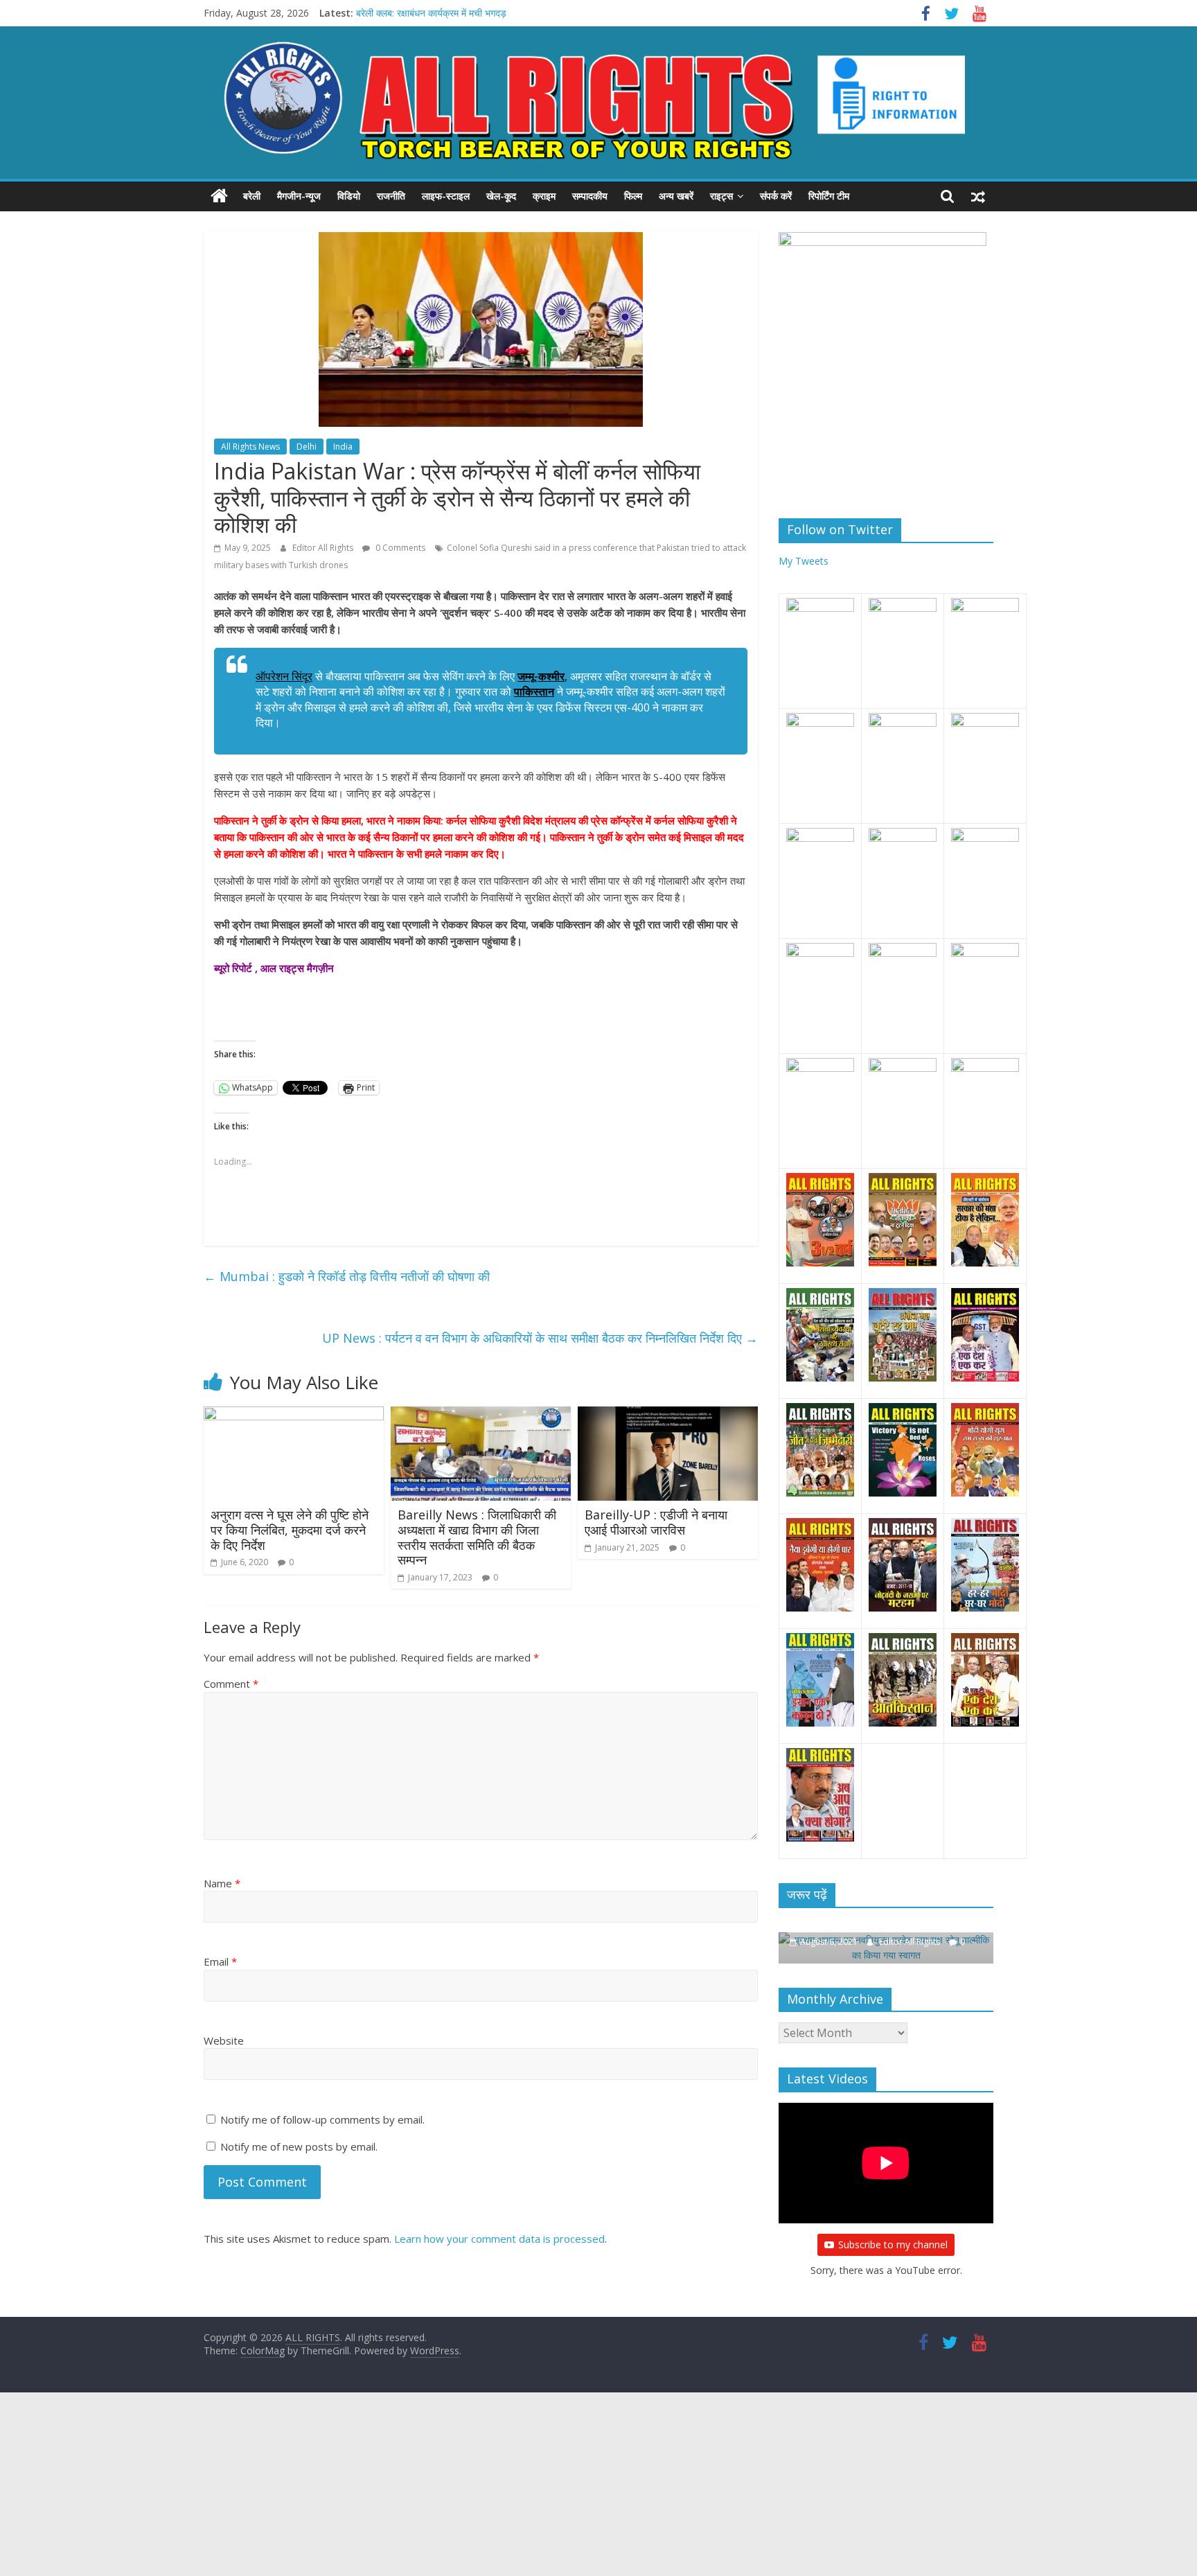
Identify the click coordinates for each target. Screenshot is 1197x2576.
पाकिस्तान (534, 691)
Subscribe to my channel (893, 2241)
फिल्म (633, 196)
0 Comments (399, 548)
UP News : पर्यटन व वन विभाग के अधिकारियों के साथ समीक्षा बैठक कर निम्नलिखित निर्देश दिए (540, 1338)
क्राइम (544, 196)
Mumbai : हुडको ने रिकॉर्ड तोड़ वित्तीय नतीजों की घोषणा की (347, 1276)
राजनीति (391, 196)
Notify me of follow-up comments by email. (322, 2119)
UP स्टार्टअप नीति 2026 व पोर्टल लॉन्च (425, 13)
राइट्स (721, 196)
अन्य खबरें (676, 196)
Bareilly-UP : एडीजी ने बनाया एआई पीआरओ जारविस (656, 1522)
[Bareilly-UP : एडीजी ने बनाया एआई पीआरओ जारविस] (668, 1415)
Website (224, 2040)
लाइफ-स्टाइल (446, 196)
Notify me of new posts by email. (299, 2146)
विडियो (349, 196)
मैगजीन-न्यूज (299, 196)
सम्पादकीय (590, 196)
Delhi (307, 447)
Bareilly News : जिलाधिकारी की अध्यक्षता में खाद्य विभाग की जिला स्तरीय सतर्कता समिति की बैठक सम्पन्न (477, 1537)
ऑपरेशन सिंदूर (284, 676)
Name (222, 1883)
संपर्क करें (776, 196)
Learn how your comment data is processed (499, 2239)
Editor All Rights (324, 548)
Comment (231, 1684)
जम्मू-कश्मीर (541, 676)
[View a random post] (978, 196)
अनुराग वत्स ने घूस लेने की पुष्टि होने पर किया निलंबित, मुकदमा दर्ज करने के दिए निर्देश (290, 1529)
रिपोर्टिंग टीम (829, 196)
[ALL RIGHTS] (219, 196)
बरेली (252, 196)
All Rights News (250, 447)
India (343, 447)
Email (220, 1961)
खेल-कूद (501, 196)
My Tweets (804, 561)
